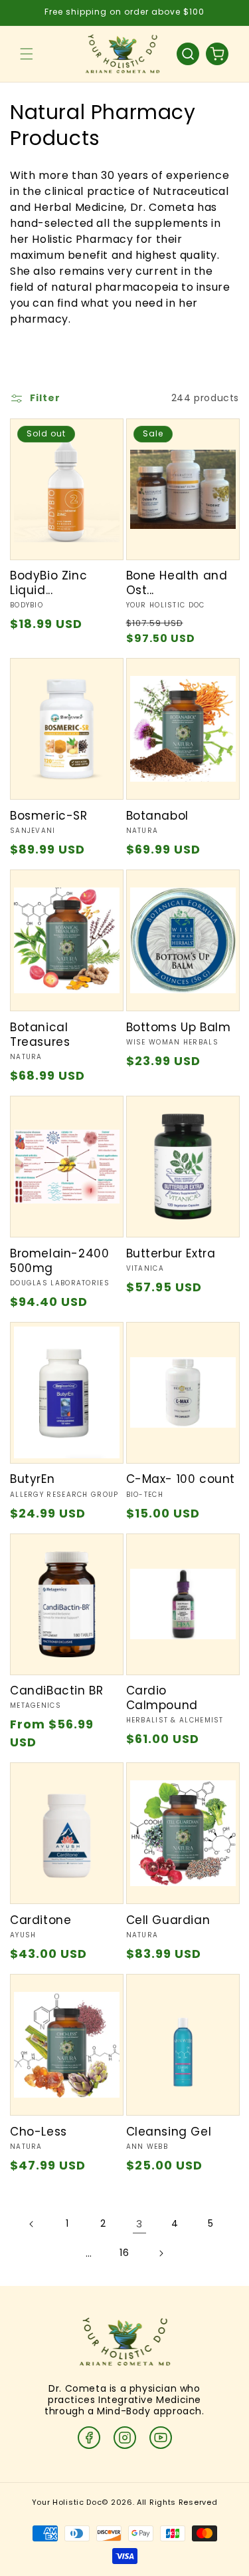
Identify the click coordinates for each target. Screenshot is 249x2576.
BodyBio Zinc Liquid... (48, 583)
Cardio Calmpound (162, 1698)
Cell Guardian (168, 1920)
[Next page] (161, 2253)
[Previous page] (32, 2224)
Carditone (41, 1920)
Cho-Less (39, 2132)
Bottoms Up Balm (179, 1027)
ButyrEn (32, 1479)
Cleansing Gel (169, 2132)
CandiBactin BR (56, 1690)
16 (124, 2253)
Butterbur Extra (171, 1253)
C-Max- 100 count (181, 1479)
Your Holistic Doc (67, 2502)
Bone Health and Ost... (177, 583)
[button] (27, 54)
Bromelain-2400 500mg (59, 1261)
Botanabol (157, 816)
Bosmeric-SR (49, 816)
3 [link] (139, 2224)
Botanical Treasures (40, 1035)
